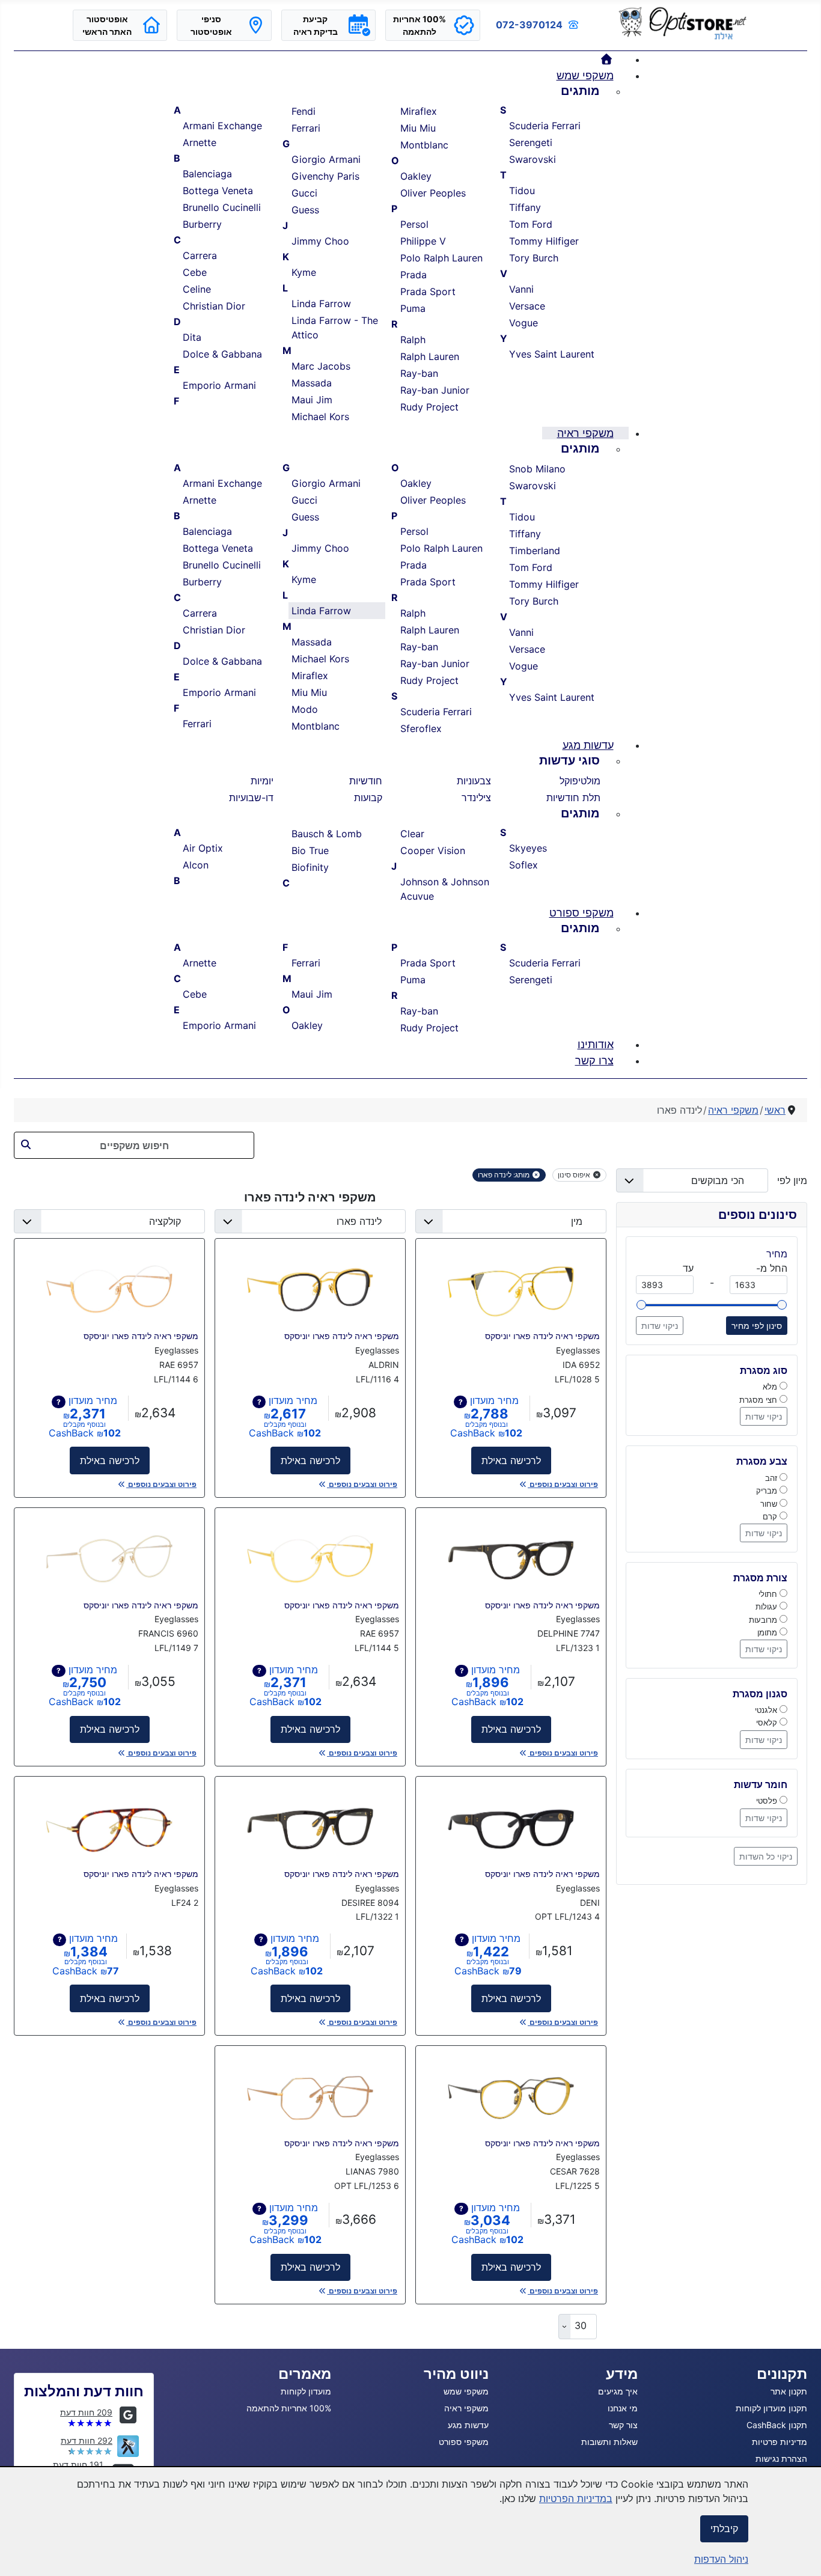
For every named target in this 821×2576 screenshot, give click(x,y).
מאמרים (305, 2374)
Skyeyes (528, 848)
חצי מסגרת (759, 1400)
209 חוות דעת (86, 2412)
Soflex (523, 865)
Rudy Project (429, 407)
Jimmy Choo (320, 241)
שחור (770, 1504)
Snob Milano (537, 469)
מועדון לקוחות (306, 2391)
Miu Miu (418, 128)
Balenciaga (207, 174)
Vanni (521, 289)
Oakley (416, 176)
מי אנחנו (623, 2408)
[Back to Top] (21, 2554)
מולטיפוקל (580, 781)
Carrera (200, 255)
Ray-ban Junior (435, 390)
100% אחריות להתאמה (289, 2408)
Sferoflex (421, 728)
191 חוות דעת (78, 2465)
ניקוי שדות (660, 1326)
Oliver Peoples (433, 193)
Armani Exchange (222, 126)
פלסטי (768, 1801)
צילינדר (476, 798)
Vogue (523, 323)
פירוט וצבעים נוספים (563, 1484)
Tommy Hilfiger (544, 241)
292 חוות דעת (87, 2440)
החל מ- (772, 1268)
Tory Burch (534, 258)
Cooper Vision (433, 850)
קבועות (368, 798)
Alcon (196, 865)
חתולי (769, 1594)
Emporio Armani (219, 385)
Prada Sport (428, 291)
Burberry (202, 224)
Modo (305, 709)
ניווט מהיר (456, 2374)
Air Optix (203, 848)
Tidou (522, 191)
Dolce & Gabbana (222, 354)
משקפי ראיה (466, 2408)
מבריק (768, 1491)
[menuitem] (607, 59)
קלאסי (768, 1723)
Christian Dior (214, 306)
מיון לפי (788, 1180)
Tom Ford (531, 224)
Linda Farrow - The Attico (335, 328)
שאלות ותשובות (609, 2442)
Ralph (413, 340)
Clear (412, 834)
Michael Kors (320, 417)
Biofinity (310, 867)
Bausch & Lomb (327, 834)
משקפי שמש (466, 2391)
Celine (197, 289)
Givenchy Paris (325, 176)
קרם (771, 1516)
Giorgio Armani (326, 159)
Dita (192, 337)
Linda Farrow (321, 304)
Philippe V (423, 241)
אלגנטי (767, 1710)
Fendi (304, 111)
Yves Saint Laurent (552, 354)
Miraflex (419, 111)
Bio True (310, 850)
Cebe (195, 272)
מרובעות (764, 1620)
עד (688, 1268)
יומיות (262, 781)
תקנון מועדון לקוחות (771, 2408)
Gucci (304, 193)
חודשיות (366, 781)
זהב (772, 1478)
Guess (305, 210)
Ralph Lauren (430, 356)
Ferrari (306, 128)
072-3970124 (529, 25)
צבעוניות (474, 781)
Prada (414, 275)
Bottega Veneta (218, 191)
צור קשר (623, 2425)
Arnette (200, 142)
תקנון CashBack (777, 2425)
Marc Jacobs (321, 366)
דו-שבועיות (251, 798)
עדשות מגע (468, 2425)
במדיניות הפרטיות (576, 2498)
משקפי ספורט (464, 2442)
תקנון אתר (789, 2391)
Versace (527, 306)
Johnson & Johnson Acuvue (445, 889)
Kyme (304, 272)
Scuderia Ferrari (545, 126)
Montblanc (424, 145)
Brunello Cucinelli (222, 207)
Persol (414, 224)
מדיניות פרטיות (780, 2442)
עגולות (768, 1607)
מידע (622, 2374)
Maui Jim (312, 400)
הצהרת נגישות (781, 2458)
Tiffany (525, 207)
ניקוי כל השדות (766, 1856)
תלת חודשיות (573, 798)
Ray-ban (419, 373)
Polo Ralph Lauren (441, 258)
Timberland (535, 551)
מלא (771, 1387)
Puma (413, 308)
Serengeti (531, 142)
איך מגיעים (618, 2391)
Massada (312, 383)
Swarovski (533, 159)
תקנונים (782, 2374)
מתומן (768, 1632)
